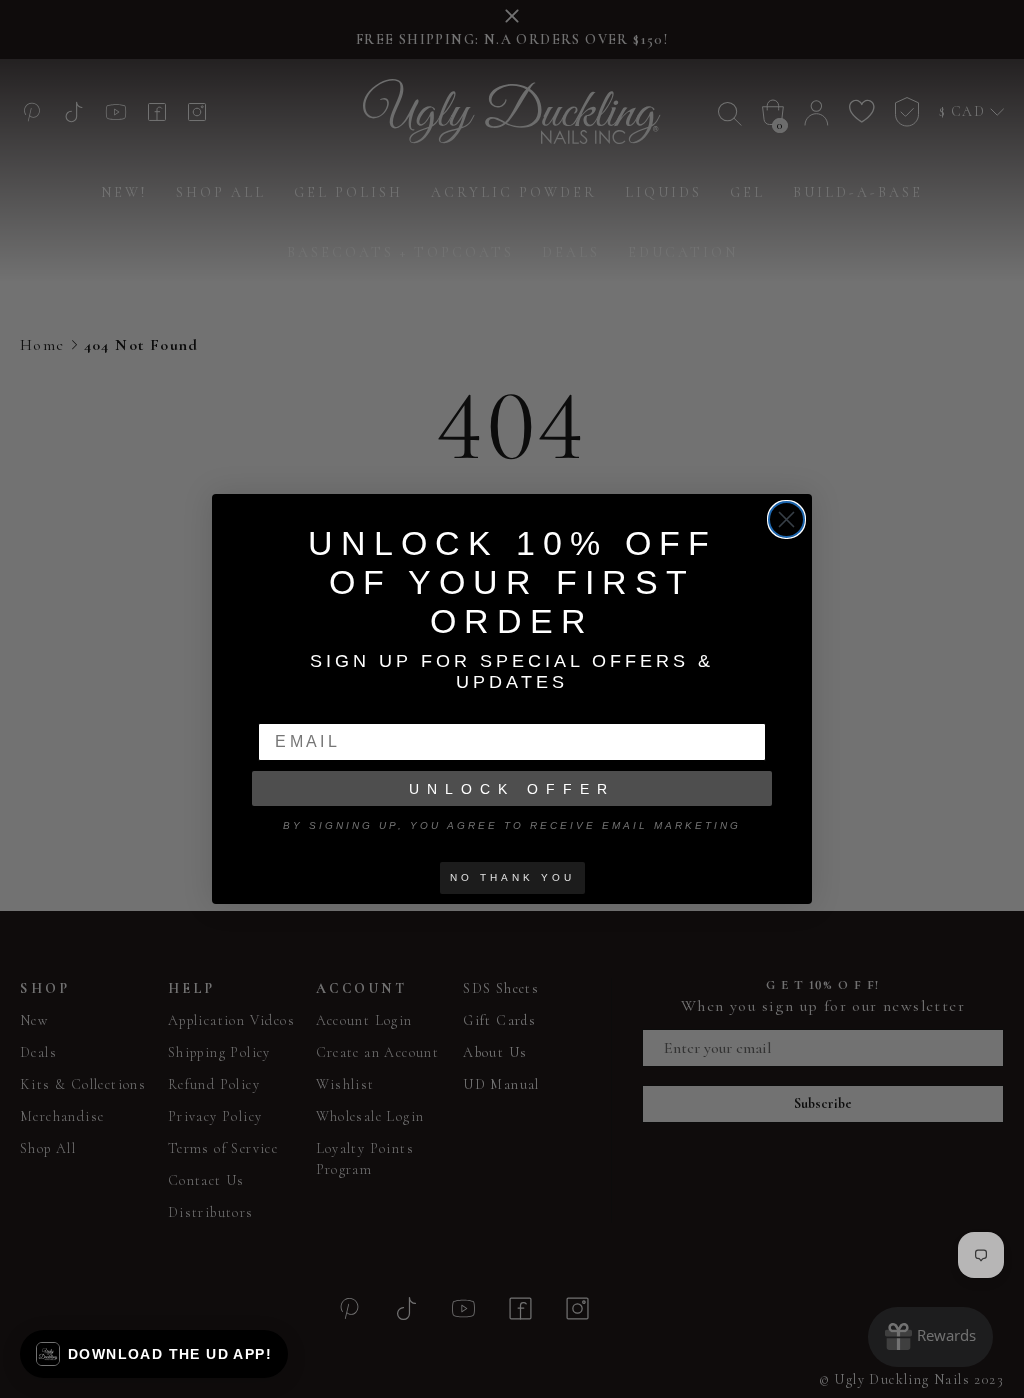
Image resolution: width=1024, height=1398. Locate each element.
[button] (154, 1354)
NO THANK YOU (512, 877)
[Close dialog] (786, 519)
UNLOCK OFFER (512, 789)
